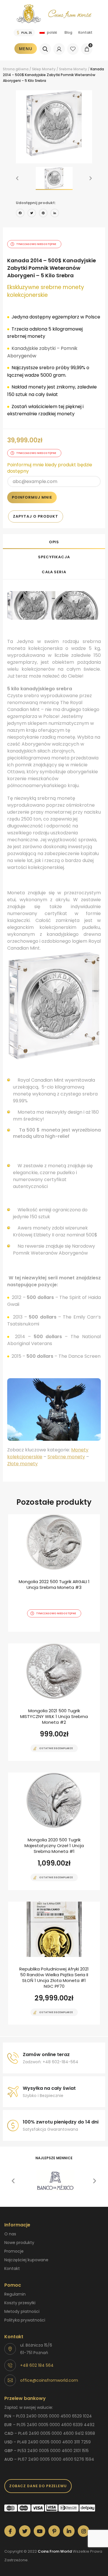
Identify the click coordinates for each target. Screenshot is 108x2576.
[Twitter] (32, 214)
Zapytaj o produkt (36, 516)
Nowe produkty (19, 2243)
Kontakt (85, 32)
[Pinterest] (43, 214)
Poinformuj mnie (32, 497)
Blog (68, 32)
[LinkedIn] (55, 214)
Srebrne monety (66, 1457)
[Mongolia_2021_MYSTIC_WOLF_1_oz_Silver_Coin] (54, 1702)
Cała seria (54, 572)
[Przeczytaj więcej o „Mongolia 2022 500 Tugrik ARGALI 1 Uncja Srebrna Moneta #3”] (44, 1631)
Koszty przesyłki (20, 2303)
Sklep (37, 69)
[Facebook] (20, 214)
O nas (10, 2234)
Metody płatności (22, 2311)
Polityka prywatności (25, 2320)
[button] (17, 178)
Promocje (14, 2251)
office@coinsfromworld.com (49, 2380)
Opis (54, 542)
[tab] (54, 542)
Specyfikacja (54, 557)
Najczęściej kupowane (26, 2260)
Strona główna (16, 69)
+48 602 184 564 (37, 2365)
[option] (54, 123)
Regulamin (15, 2294)
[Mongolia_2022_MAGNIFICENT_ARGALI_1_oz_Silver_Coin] (54, 1573)
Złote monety (22, 1464)
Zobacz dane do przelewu (38, 2486)
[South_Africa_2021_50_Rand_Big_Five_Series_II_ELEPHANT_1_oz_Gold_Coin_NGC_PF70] (54, 1963)
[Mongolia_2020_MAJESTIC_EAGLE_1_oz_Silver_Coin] (54, 1831)
